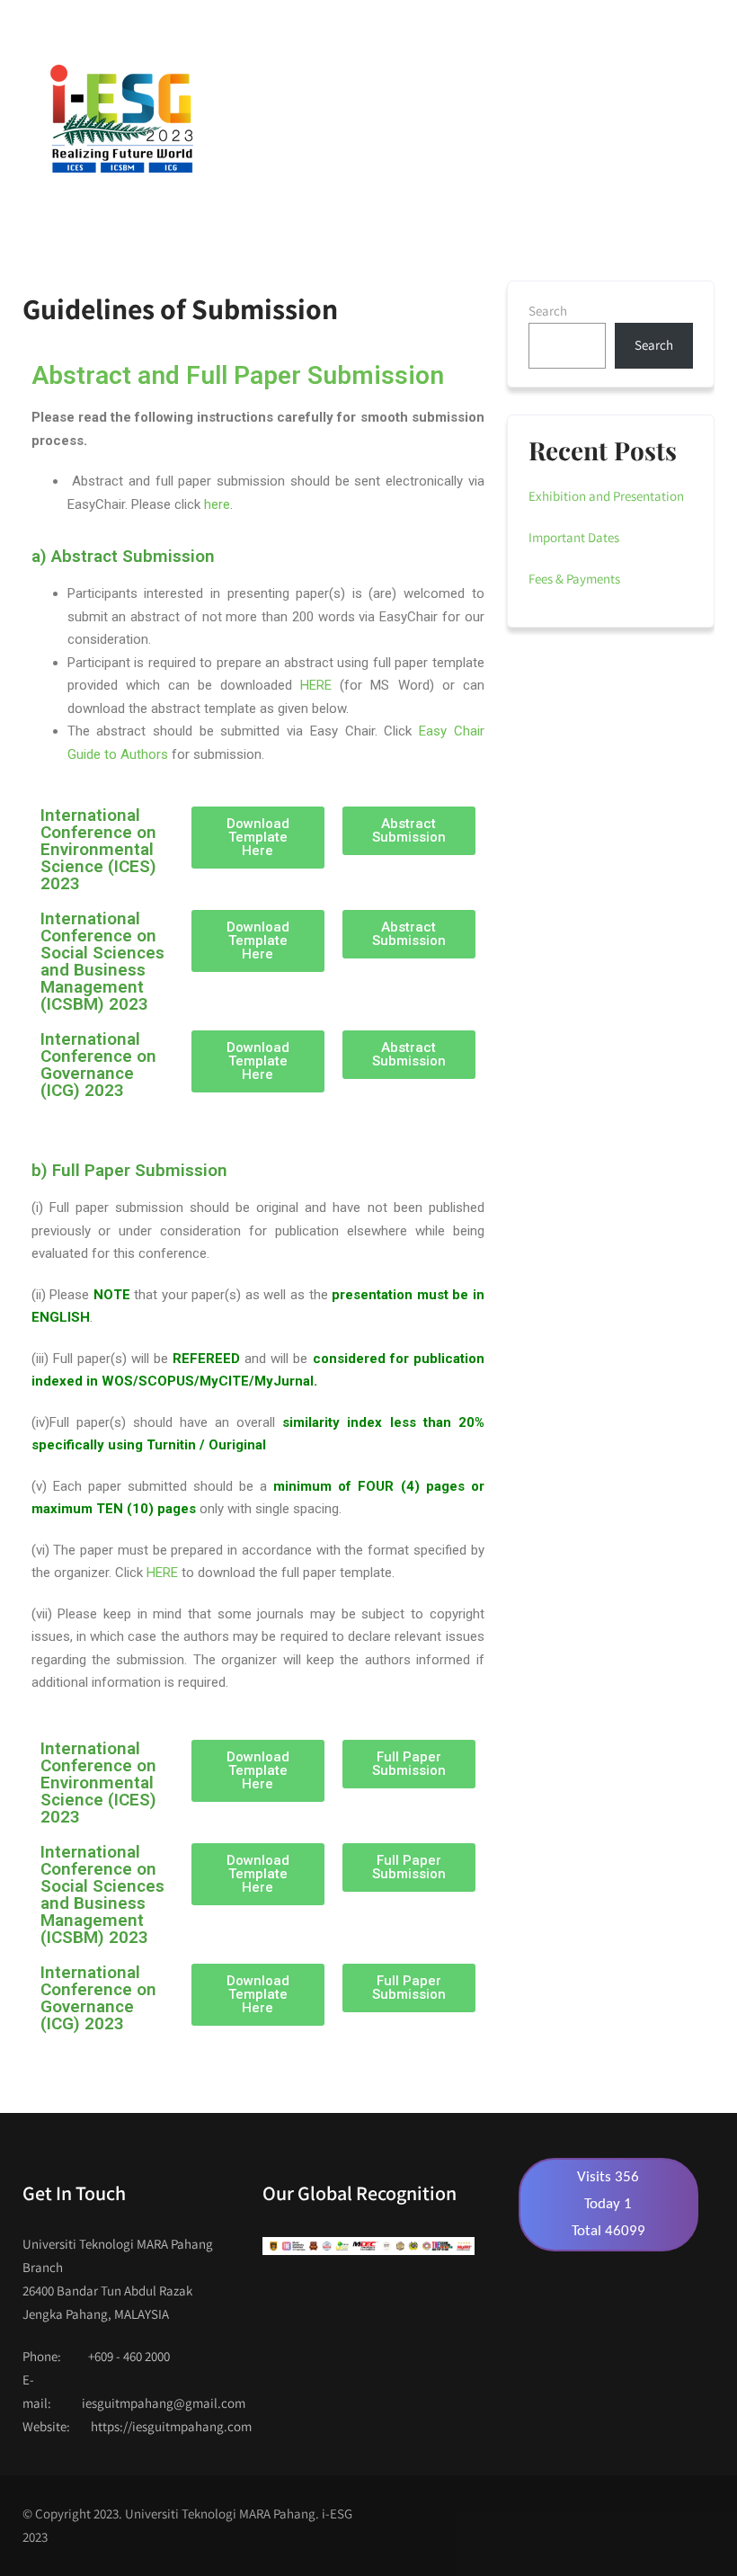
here (217, 504)
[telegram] (660, 24)
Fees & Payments (574, 579)
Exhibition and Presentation (606, 496)
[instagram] (625, 24)
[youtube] (590, 24)
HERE (316, 685)
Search (548, 311)
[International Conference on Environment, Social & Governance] (120, 119)
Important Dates (574, 537)
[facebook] (555, 24)
